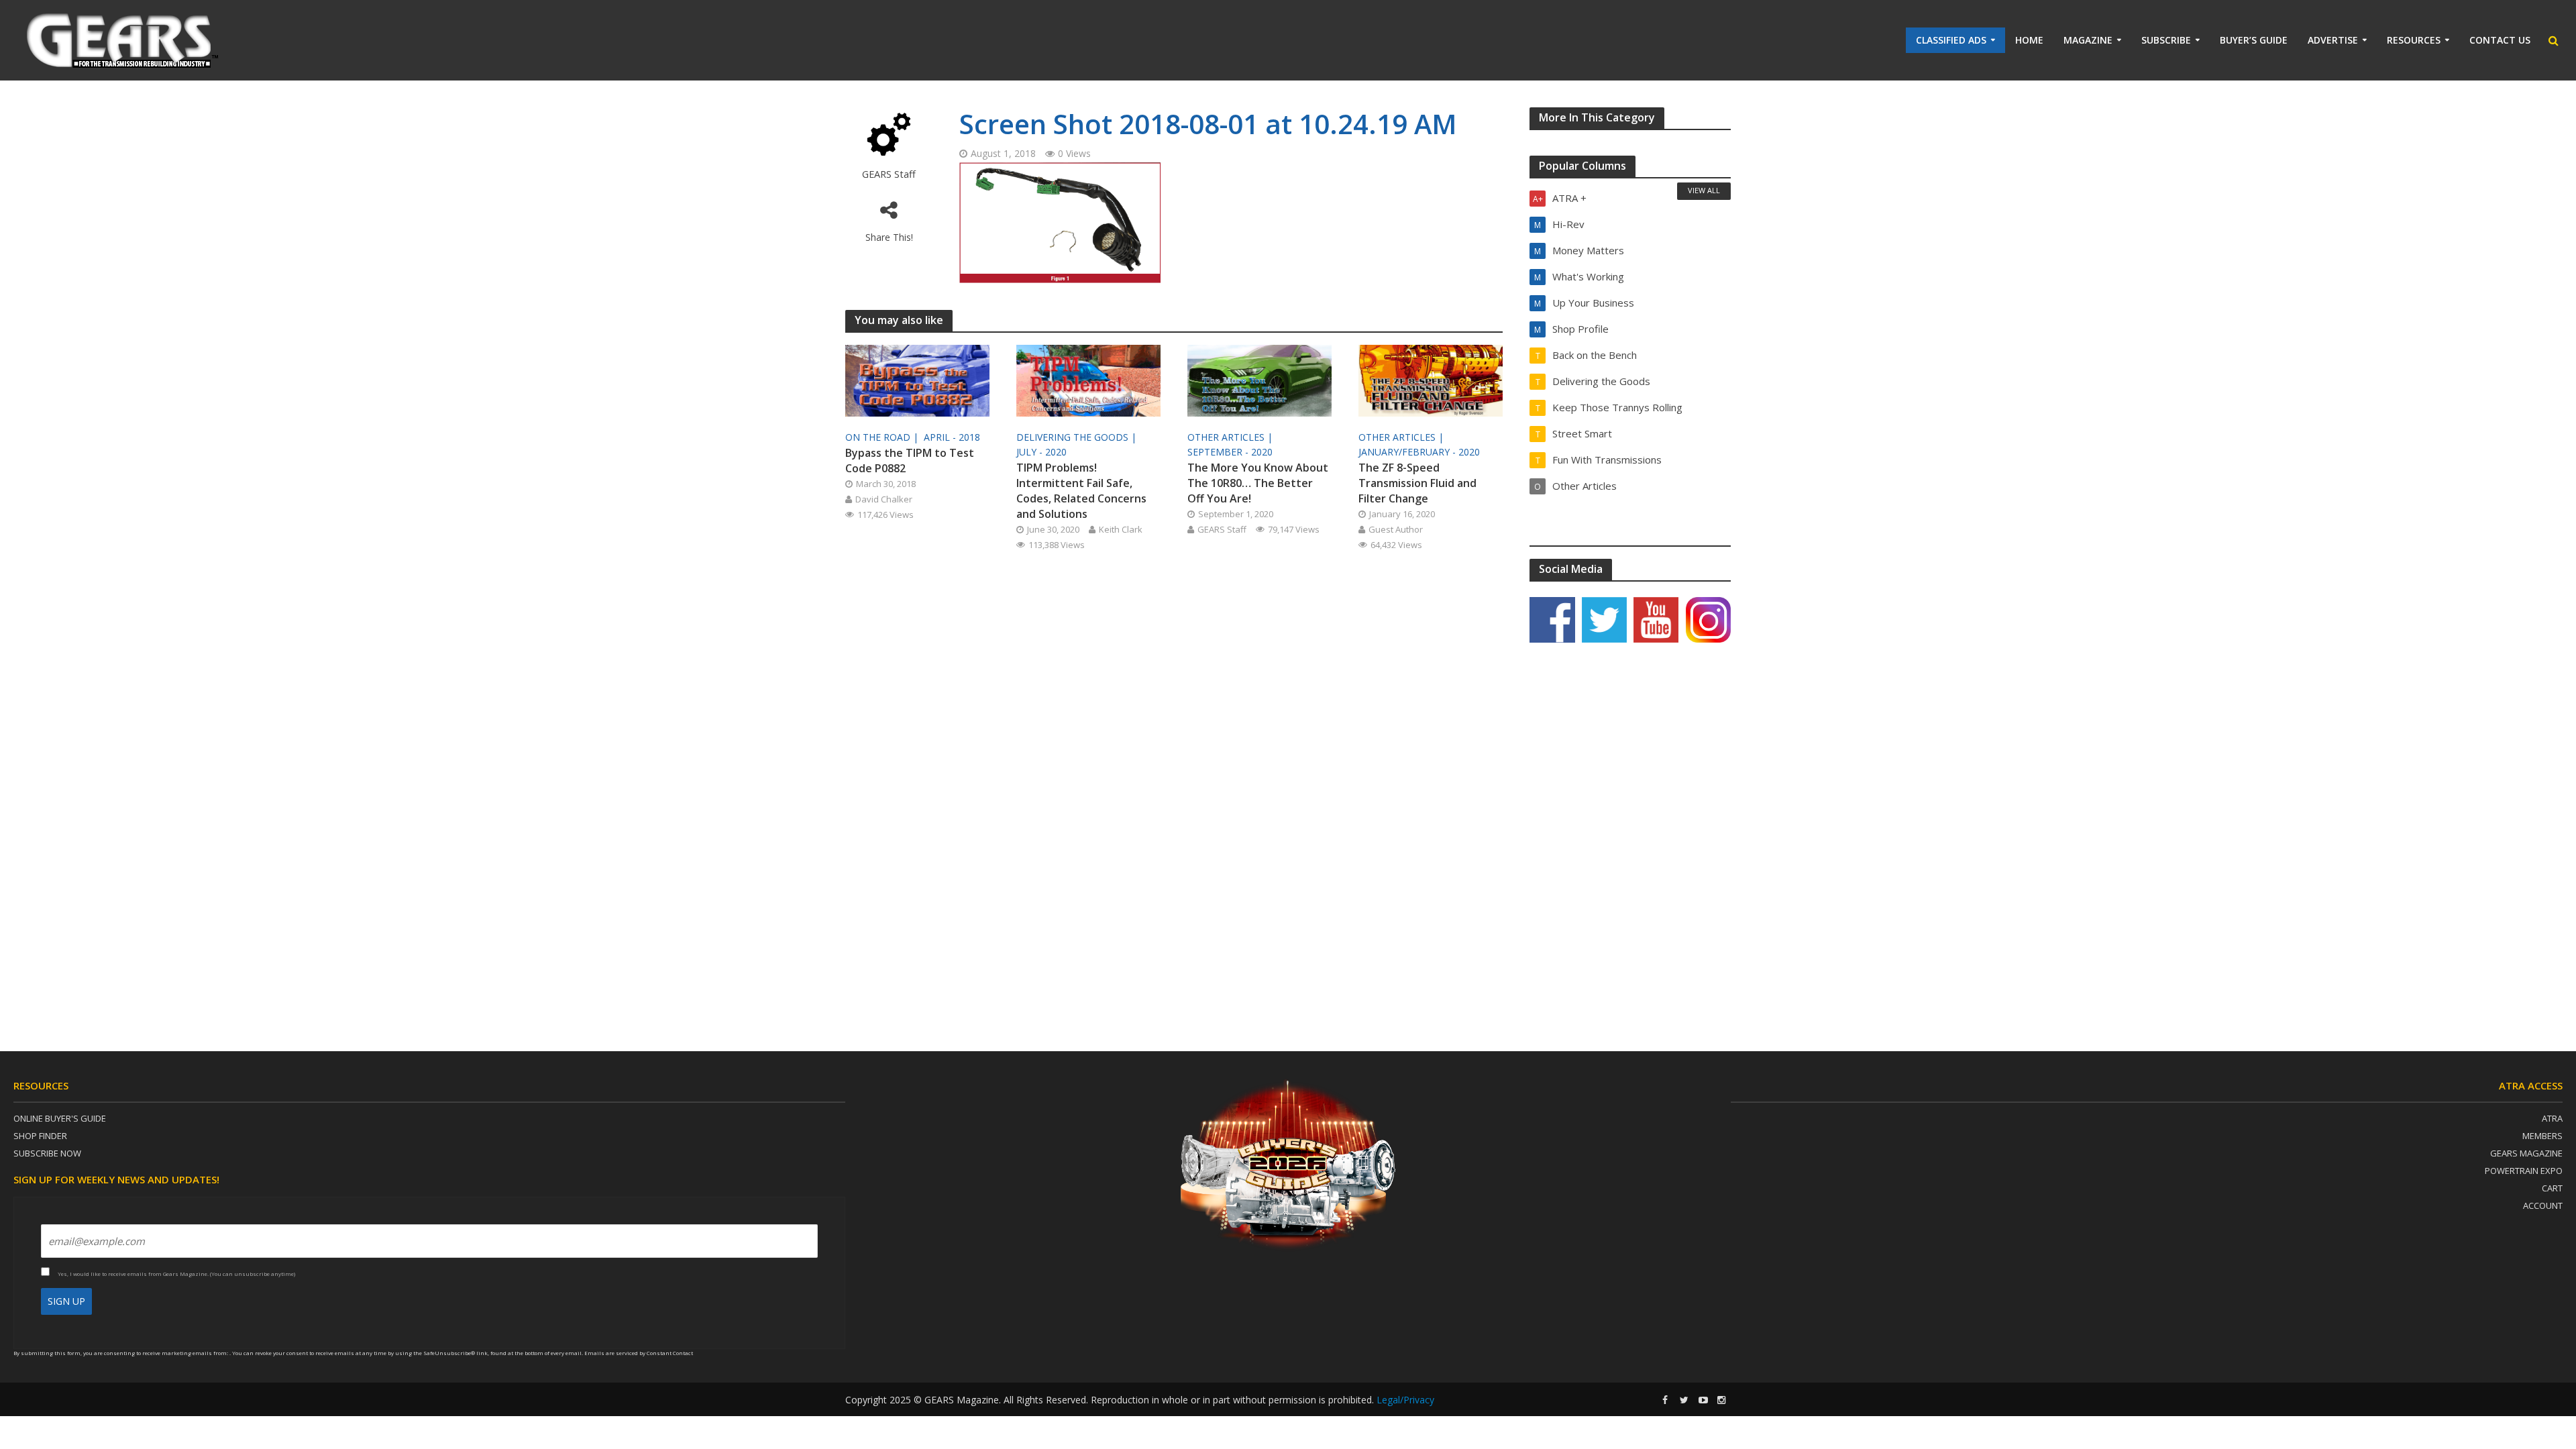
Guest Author (1396, 529)
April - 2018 (952, 437)
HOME (2029, 40)
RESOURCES (2414, 40)
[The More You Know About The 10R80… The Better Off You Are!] (1259, 380)
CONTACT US (2500, 40)
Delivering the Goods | (1078, 437)
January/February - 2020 (1419, 452)
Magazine (2088, 40)
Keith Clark (1121, 529)
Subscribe (2166, 40)
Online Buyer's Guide (60, 1118)
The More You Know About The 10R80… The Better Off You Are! (1258, 483)
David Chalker (884, 499)
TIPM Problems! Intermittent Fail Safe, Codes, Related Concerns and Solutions (1081, 491)
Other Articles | (1231, 437)
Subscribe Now (47, 1153)
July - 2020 (1041, 452)
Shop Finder (40, 1136)
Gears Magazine (2526, 1153)
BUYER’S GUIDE (2254, 40)
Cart (2552, 1188)
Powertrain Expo (2524, 1171)
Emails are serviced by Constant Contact (639, 1353)
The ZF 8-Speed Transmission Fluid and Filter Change (1417, 483)
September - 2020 (1230, 452)
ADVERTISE (2333, 40)
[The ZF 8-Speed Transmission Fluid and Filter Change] (1431, 380)
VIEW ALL (1704, 190)
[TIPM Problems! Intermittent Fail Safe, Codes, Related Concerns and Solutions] (1088, 380)
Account (2543, 1205)
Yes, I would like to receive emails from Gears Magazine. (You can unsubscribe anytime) (176, 1274)
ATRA (2552, 1118)
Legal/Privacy (1405, 1400)
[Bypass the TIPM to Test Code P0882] (917, 380)
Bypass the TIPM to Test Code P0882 (910, 461)
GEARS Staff (889, 174)
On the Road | (883, 437)
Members (2542, 1136)
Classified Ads (1951, 40)
